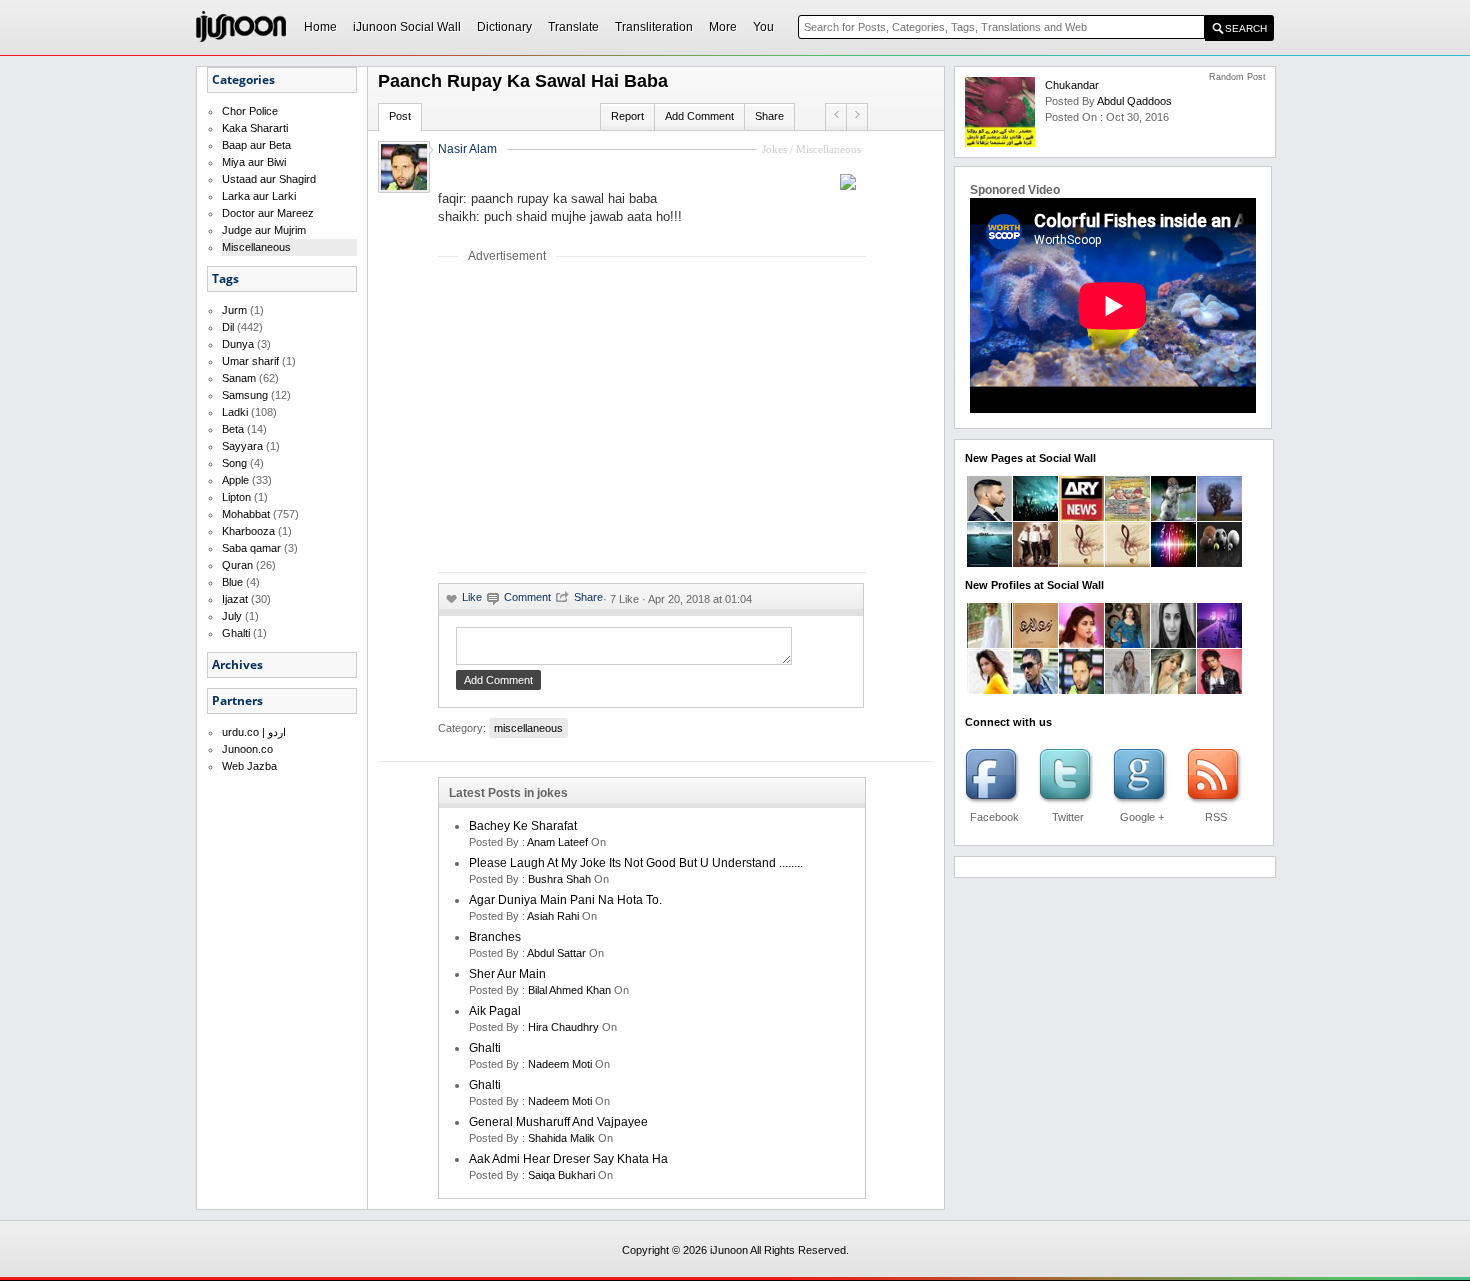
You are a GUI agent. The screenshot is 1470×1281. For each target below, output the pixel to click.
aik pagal (495, 1011)
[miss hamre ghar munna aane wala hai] (836, 114)
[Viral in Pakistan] (1035, 517)
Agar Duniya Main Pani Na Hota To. (565, 900)
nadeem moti (560, 1064)
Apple (235, 480)
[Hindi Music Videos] (1127, 563)
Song (234, 463)
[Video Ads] (989, 563)
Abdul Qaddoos (1134, 101)
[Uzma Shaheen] (1173, 644)
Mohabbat (246, 514)
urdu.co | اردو (254, 732)
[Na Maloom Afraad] (1127, 517)
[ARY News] (1081, 517)
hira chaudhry (563, 1027)
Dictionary (504, 27)
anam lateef (557, 842)
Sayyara (242, 446)
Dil (228, 327)
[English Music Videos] (1035, 563)
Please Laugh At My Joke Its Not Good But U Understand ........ (636, 863)
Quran (237, 565)
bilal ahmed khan (569, 990)
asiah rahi (553, 916)
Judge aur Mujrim (264, 230)
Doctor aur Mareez (268, 213)
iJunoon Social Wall (407, 27)
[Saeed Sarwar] (1219, 644)
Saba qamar (251, 548)
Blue (232, 582)
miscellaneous (528, 728)
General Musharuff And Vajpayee (558, 1122)
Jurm (234, 310)
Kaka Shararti (255, 128)
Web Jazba (249, 766)
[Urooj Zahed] (1127, 690)
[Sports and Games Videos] (1219, 563)
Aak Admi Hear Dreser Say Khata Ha (568, 1159)
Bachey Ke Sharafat (523, 826)
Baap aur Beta (256, 145)
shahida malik (561, 1138)
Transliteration (654, 27)
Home (320, 27)
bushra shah (559, 879)
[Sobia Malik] (1173, 690)
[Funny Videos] (1173, 517)
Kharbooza (248, 531)
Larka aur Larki (259, 196)
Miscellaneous (256, 247)
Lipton (236, 497)
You (763, 27)
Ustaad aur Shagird (269, 179)
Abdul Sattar (556, 953)
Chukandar (1072, 85)
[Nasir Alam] (1081, 690)
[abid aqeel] (1219, 690)
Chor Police (250, 111)
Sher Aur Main (507, 974)
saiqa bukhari (561, 1175)
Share (769, 116)
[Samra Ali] (1081, 644)
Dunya (238, 344)
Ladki (235, 412)
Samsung (245, 395)
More (723, 27)
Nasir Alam (467, 149)
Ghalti (236, 633)
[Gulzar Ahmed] (1035, 690)
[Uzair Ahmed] (989, 644)
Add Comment (699, 116)
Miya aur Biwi (254, 162)
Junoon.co (247, 749)
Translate (573, 27)
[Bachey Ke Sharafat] (857, 114)
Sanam (239, 378)
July (232, 616)
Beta (233, 429)
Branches (495, 937)
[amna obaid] (1127, 644)
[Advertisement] (606, 417)
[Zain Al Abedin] (1035, 644)
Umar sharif (250, 361)
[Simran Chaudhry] (989, 690)
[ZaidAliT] (989, 517)
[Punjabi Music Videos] (1081, 563)
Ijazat (235, 599)
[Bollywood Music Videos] (1173, 563)
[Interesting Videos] (1219, 517)
